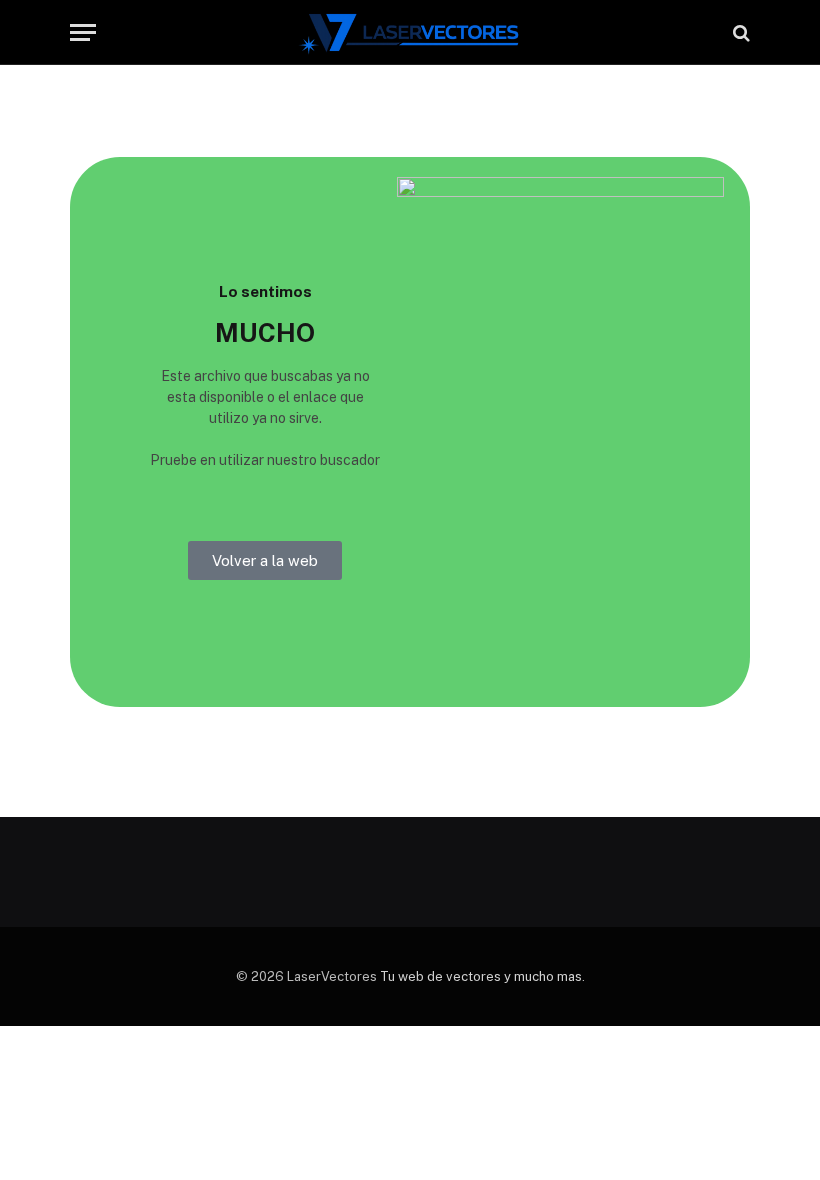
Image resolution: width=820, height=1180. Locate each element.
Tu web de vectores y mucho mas (481, 976)
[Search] (739, 32)
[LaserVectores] (410, 32)
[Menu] (83, 32)
